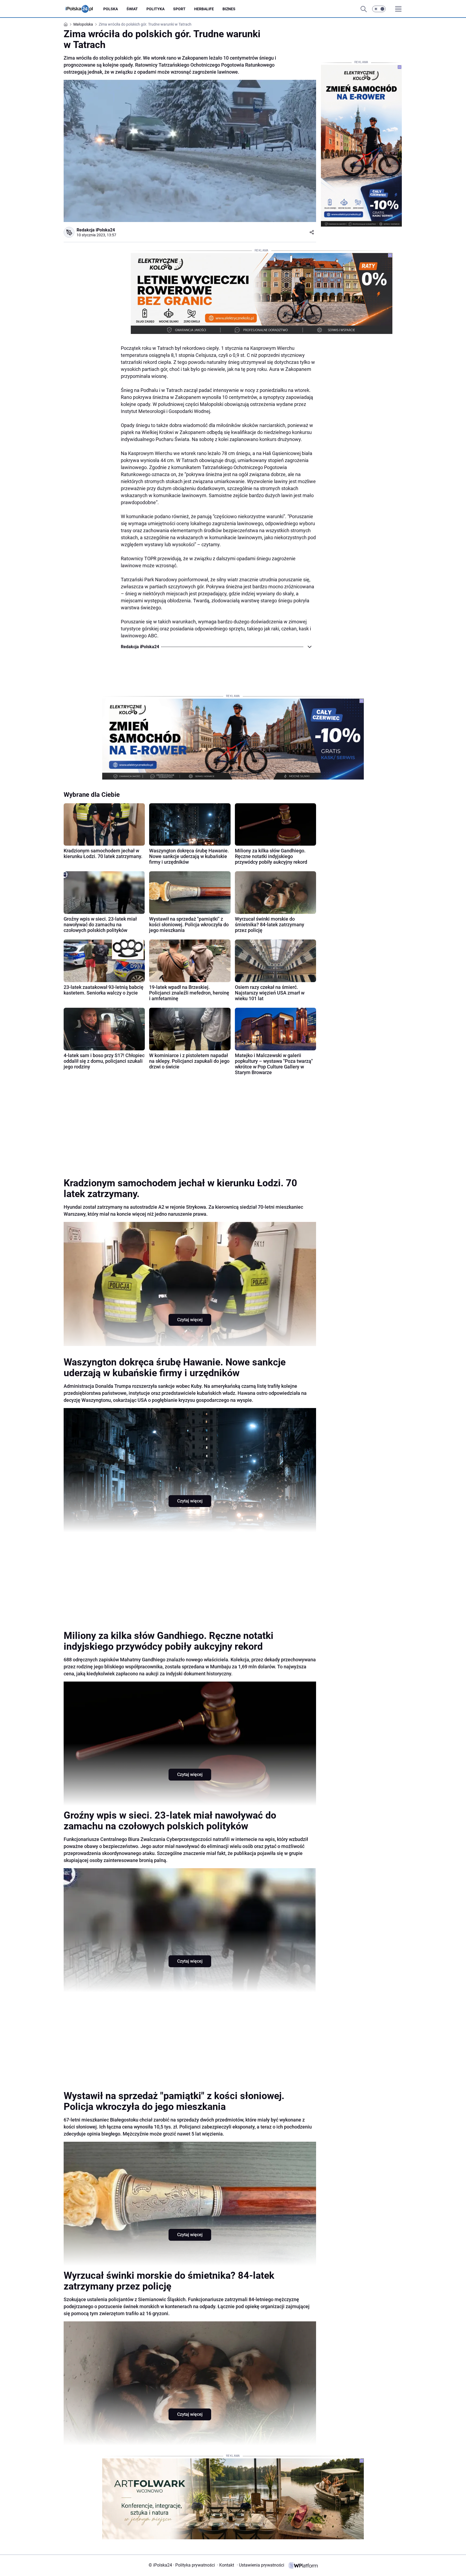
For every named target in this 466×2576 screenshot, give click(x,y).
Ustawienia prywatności (261, 2565)
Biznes (229, 9)
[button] (379, 9)
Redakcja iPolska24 (96, 230)
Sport (179, 9)
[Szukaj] (364, 9)
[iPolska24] (83, 9)
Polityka (155, 9)
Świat (132, 9)
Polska (111, 9)
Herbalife (204, 9)
